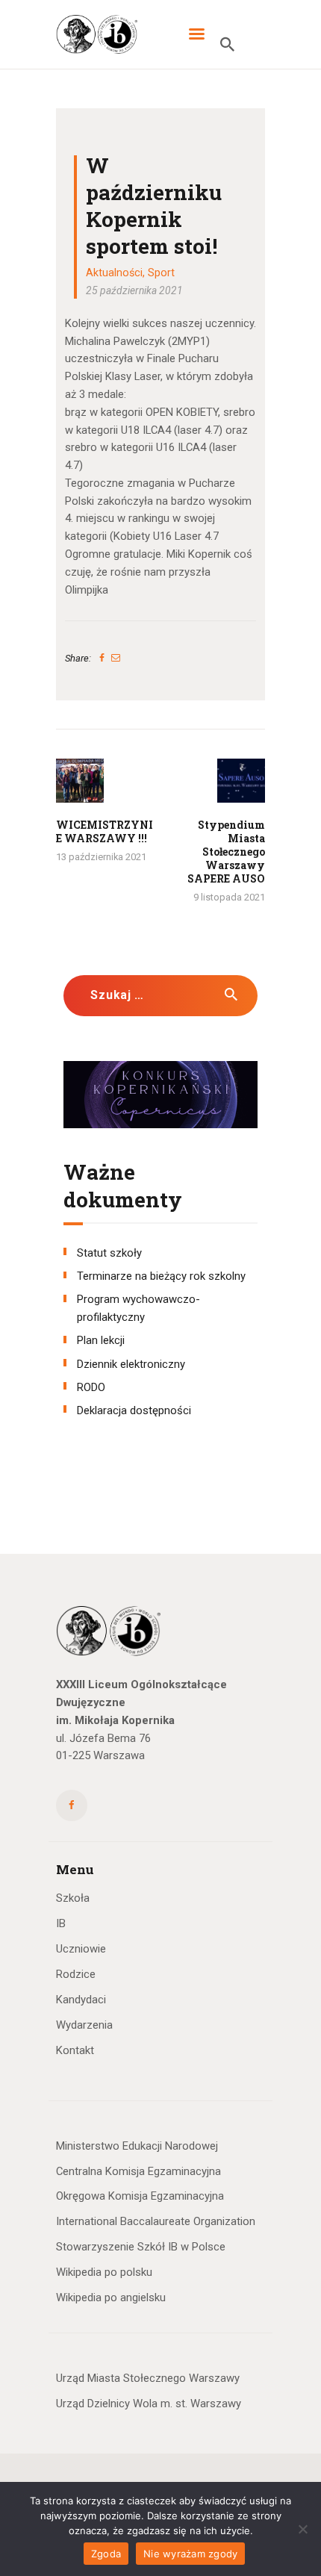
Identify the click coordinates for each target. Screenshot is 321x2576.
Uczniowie (81, 1949)
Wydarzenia (84, 2025)
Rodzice (76, 1974)
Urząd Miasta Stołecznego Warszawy (148, 2378)
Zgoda (106, 2554)
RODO (91, 1387)
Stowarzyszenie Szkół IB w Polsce (141, 2247)
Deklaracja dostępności (134, 1410)
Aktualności (114, 273)
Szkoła (73, 1898)
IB (61, 1923)
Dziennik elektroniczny (131, 1364)
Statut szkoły (109, 1253)
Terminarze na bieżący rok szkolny (161, 1276)
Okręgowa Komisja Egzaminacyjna (140, 2196)
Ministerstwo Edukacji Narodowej (137, 2146)
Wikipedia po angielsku (111, 2297)
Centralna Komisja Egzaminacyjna (138, 2171)
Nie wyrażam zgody (190, 2554)
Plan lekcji (101, 1340)
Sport (161, 273)
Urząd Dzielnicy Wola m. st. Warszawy (149, 2404)
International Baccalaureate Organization (156, 2221)
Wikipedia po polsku (104, 2272)
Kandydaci (81, 2000)
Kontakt (75, 2050)
